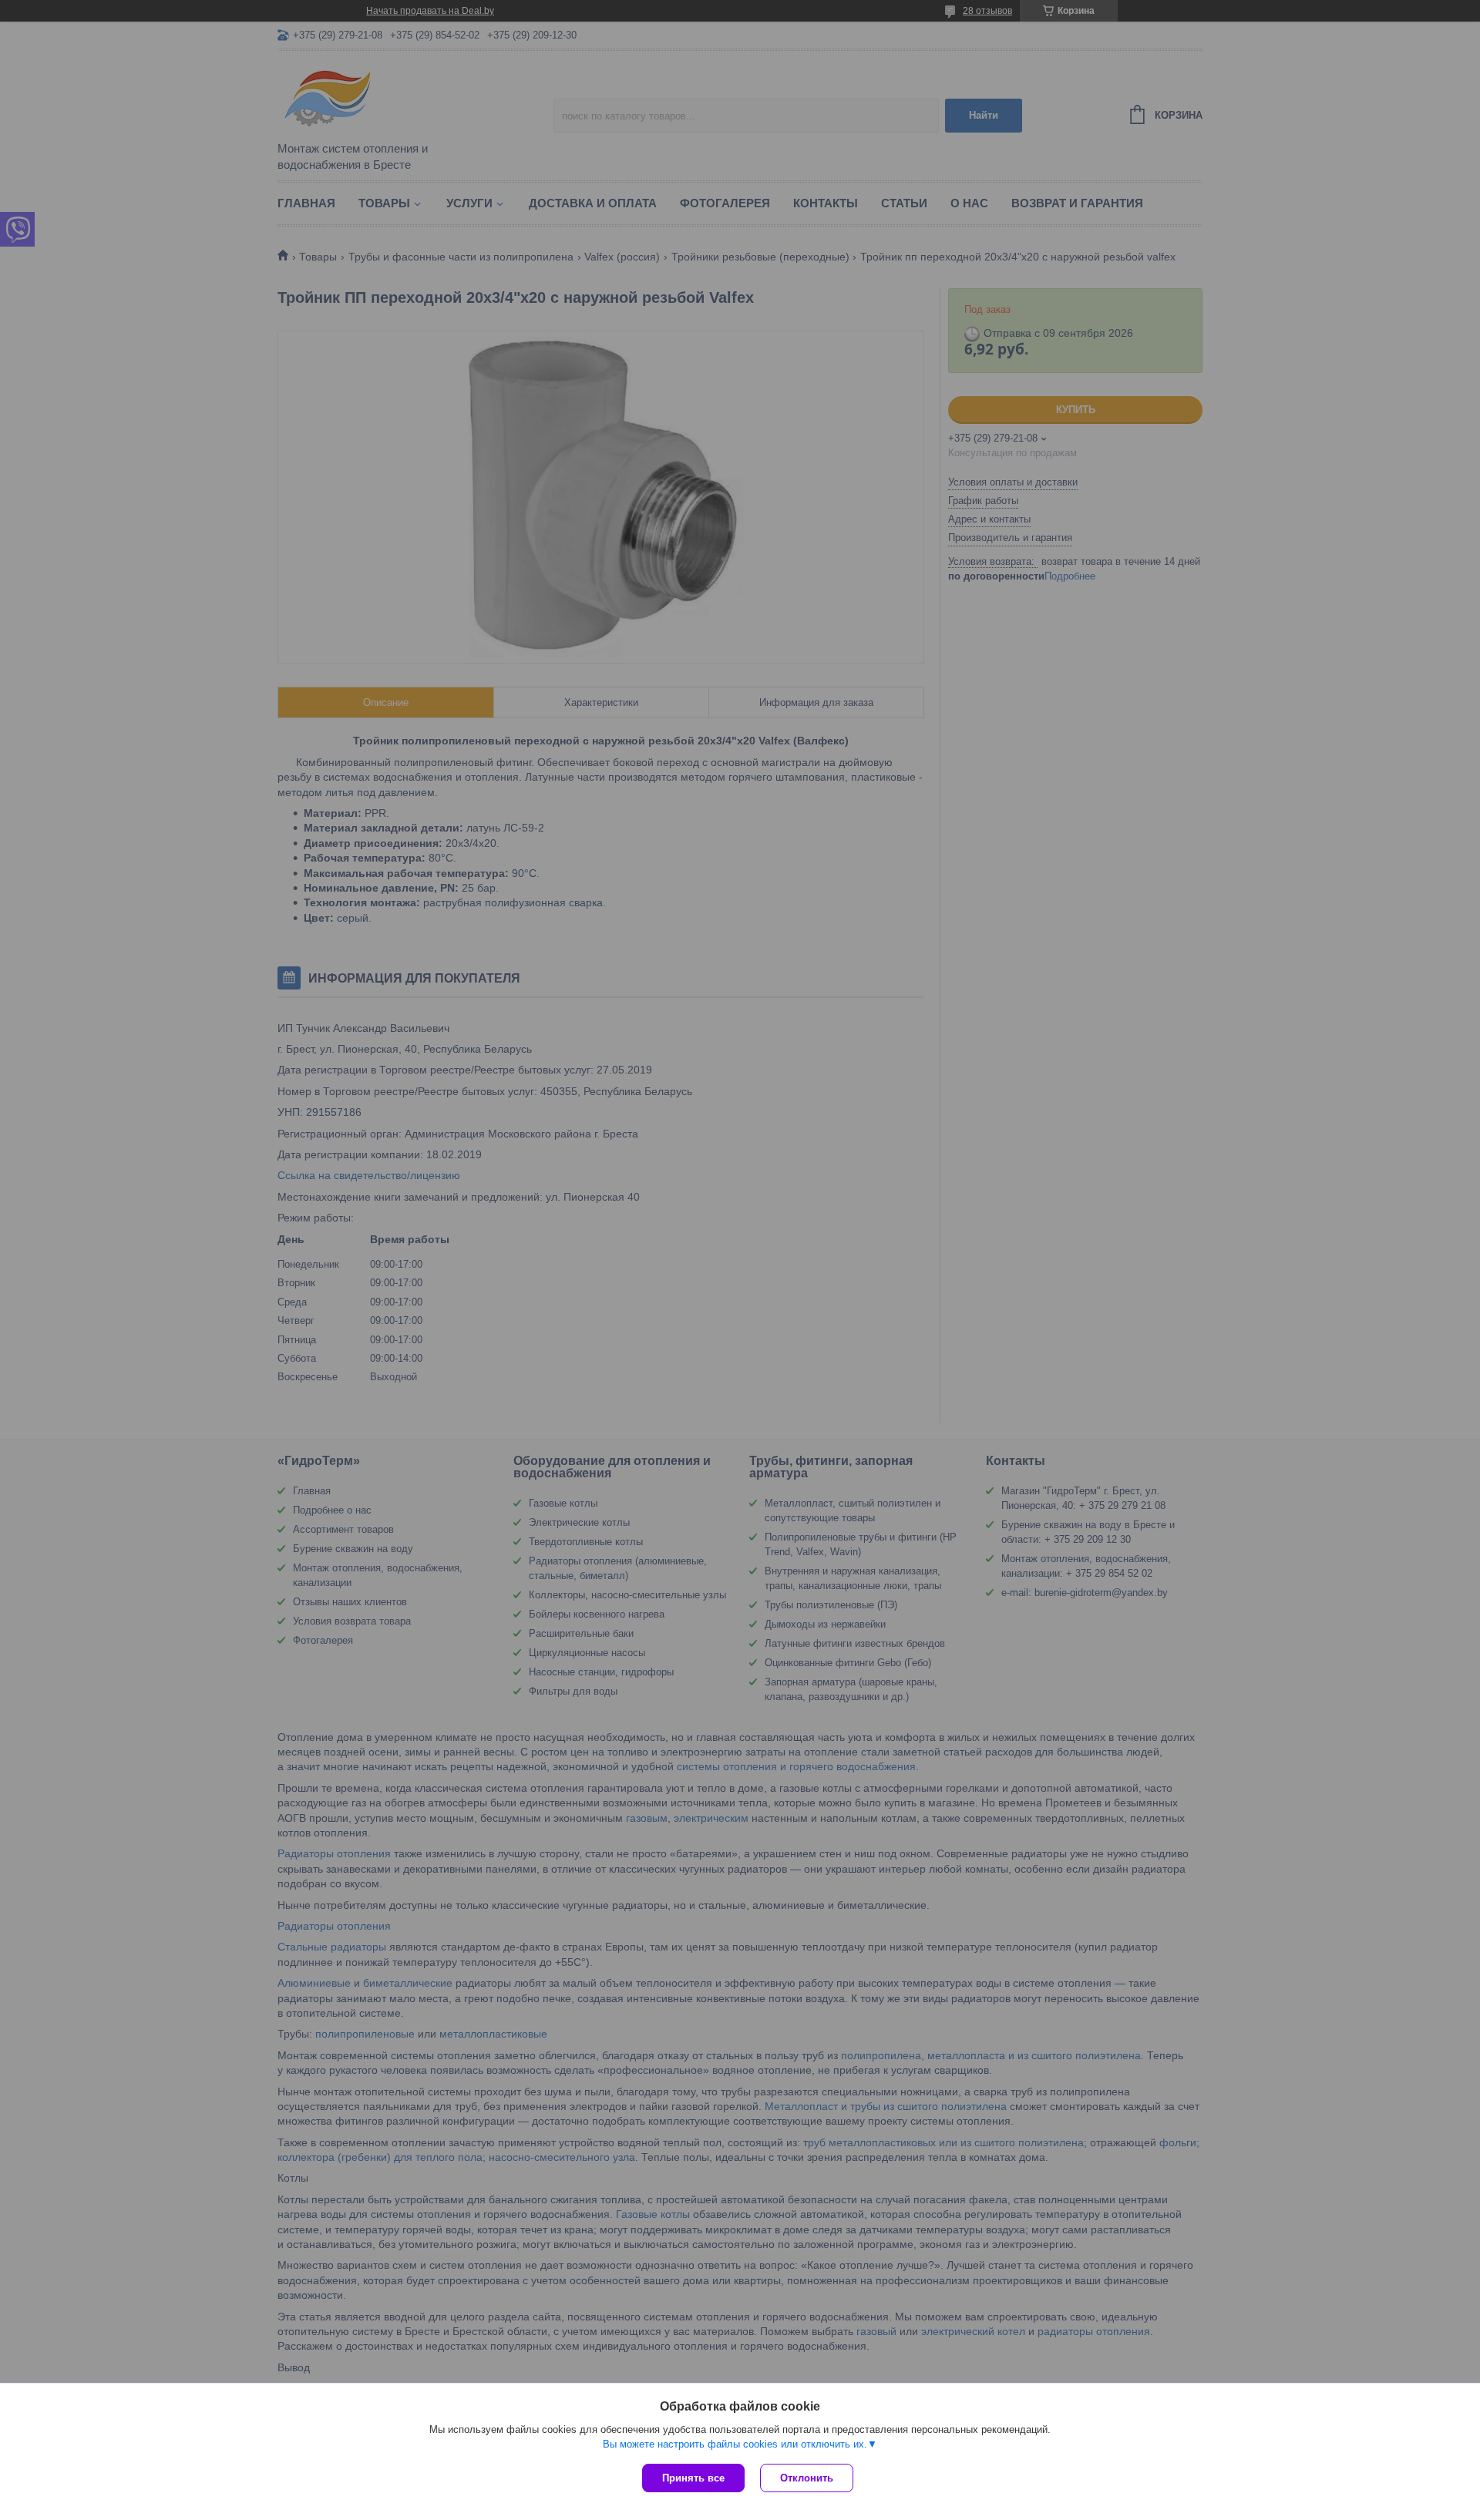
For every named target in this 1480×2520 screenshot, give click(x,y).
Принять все (693, 2478)
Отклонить (807, 2478)
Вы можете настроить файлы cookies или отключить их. (735, 2444)
